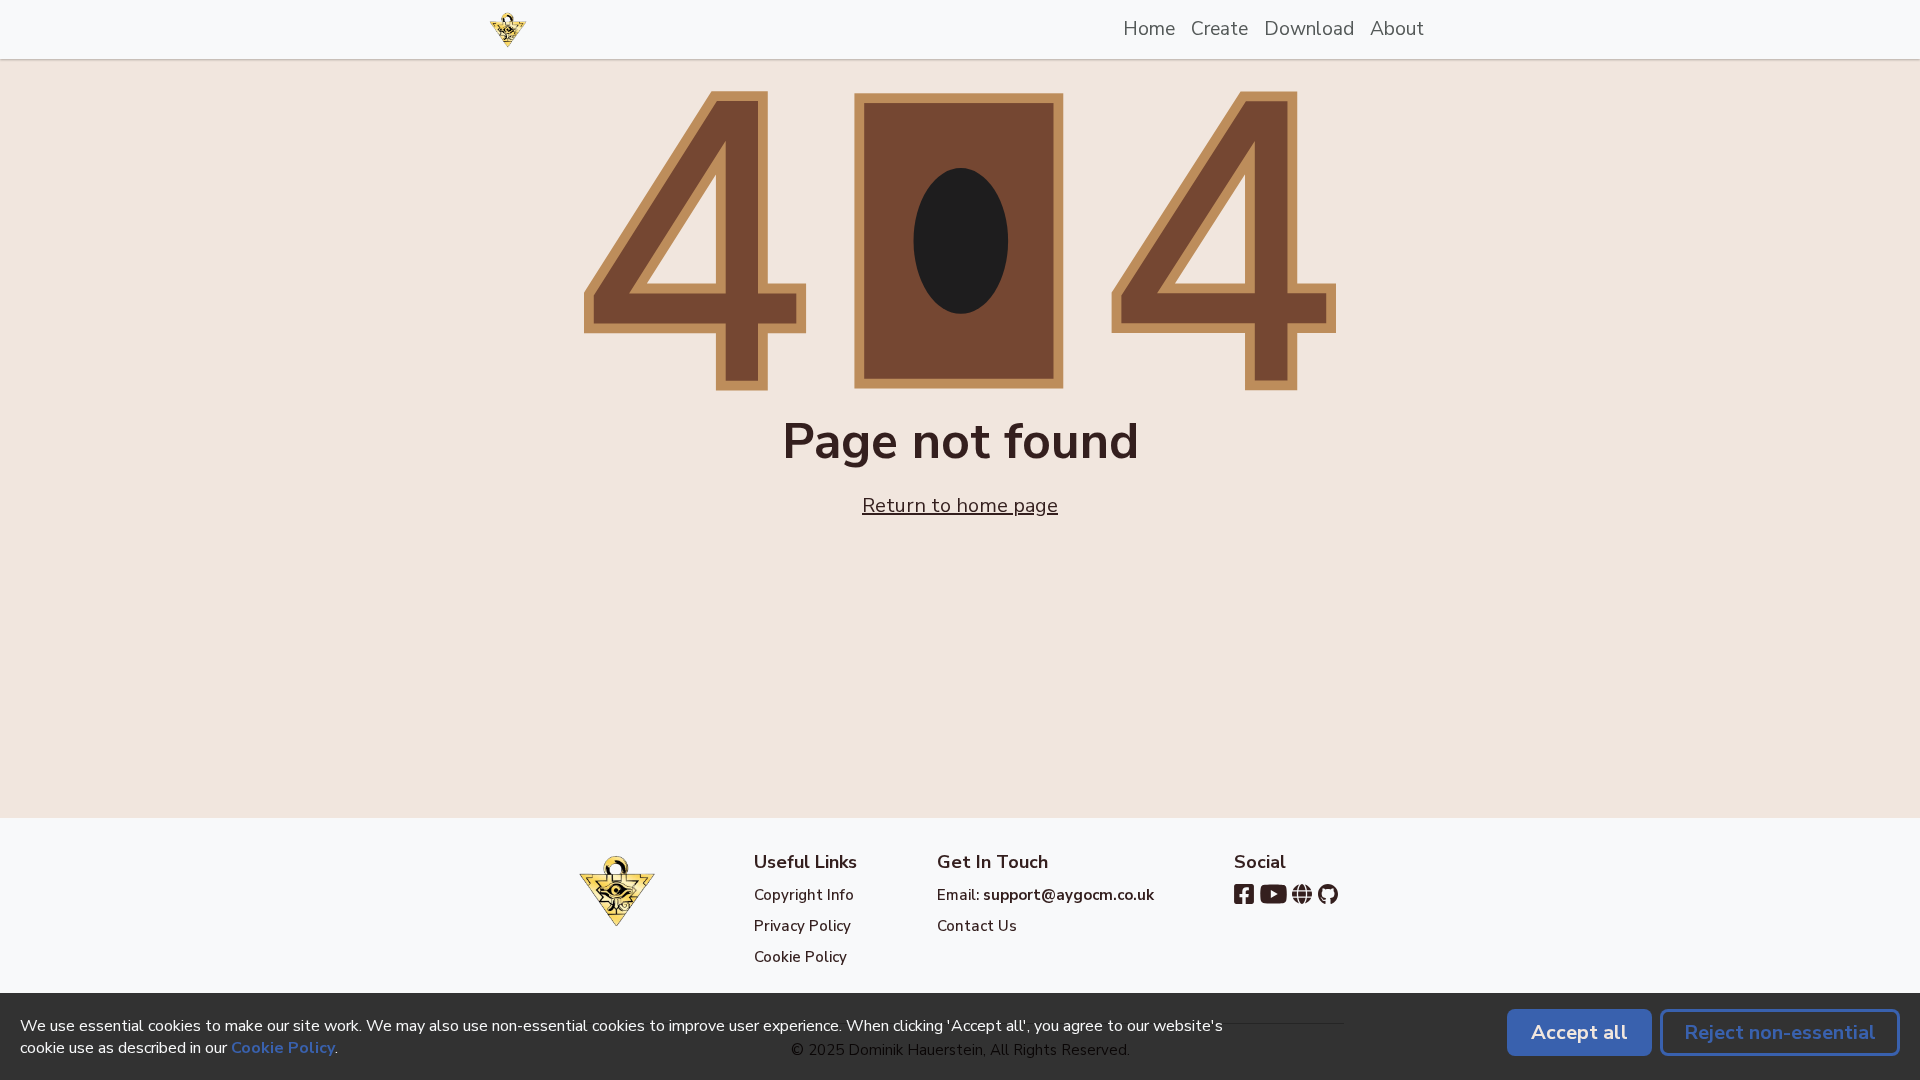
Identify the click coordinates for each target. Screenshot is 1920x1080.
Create (1219, 29)
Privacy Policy (802, 926)
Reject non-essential (1780, 1032)
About (1397, 29)
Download (1309, 29)
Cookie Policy (800, 957)
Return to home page (960, 505)
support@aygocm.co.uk (1068, 895)
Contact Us (977, 926)
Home (1149, 29)
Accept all (1579, 1032)
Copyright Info (804, 895)
